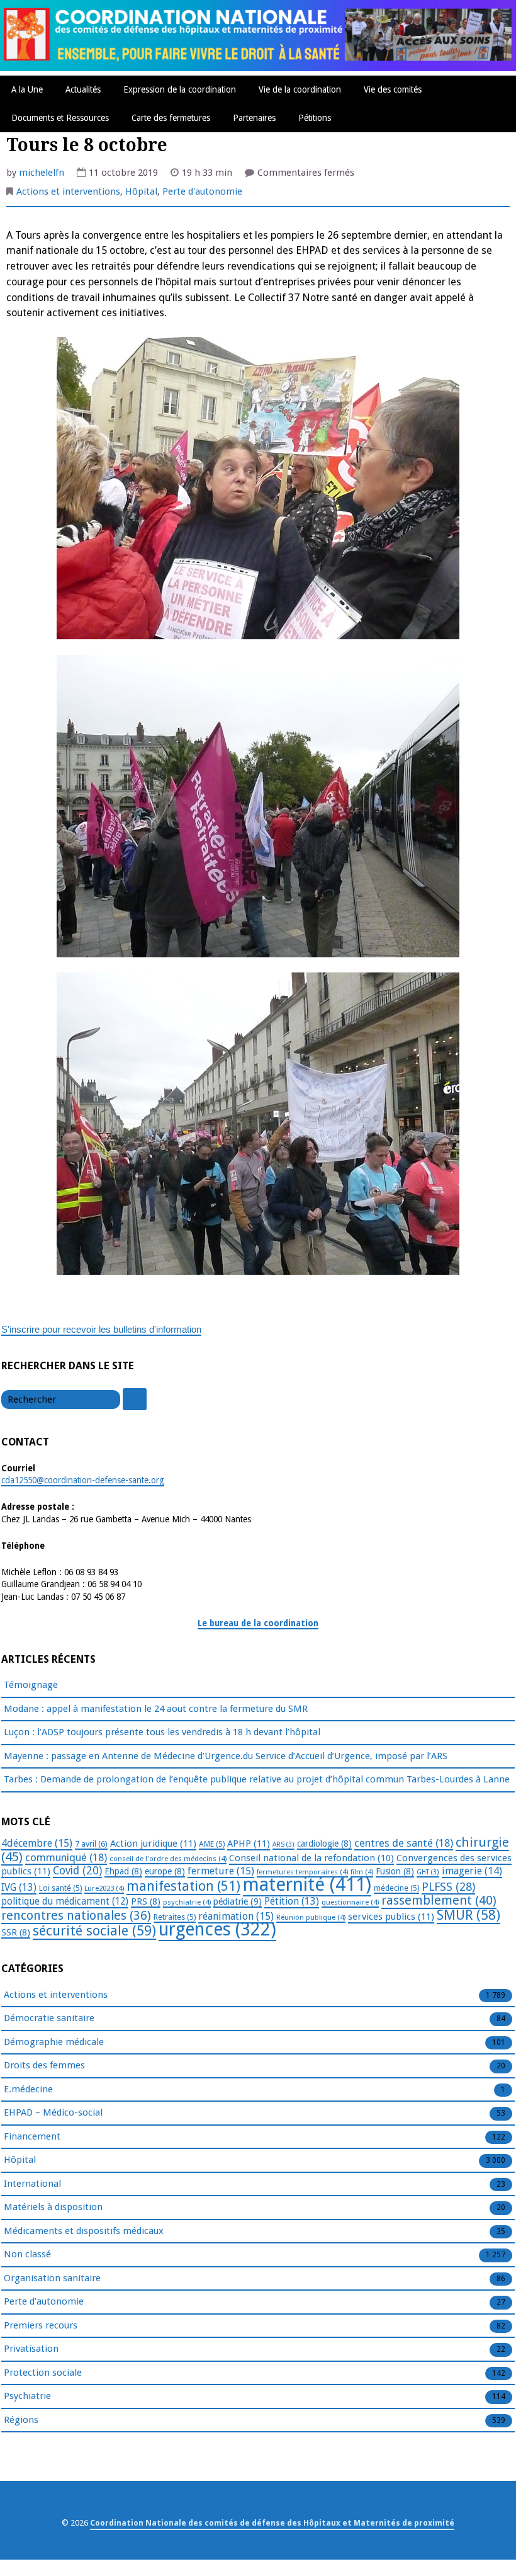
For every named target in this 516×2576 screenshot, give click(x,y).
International (32, 2184)
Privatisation (31, 2349)
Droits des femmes (44, 2065)
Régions (21, 2420)
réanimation (236, 1916)
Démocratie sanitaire (49, 2018)
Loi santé (60, 1888)
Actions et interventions (68, 191)
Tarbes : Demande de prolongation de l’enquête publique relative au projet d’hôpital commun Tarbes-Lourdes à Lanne (257, 1779)
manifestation (183, 1886)
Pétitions (315, 118)
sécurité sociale (94, 1931)
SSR (16, 1932)
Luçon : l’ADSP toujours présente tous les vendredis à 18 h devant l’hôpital (162, 1732)
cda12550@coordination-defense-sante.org (83, 1480)
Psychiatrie (27, 2396)
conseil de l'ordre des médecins (168, 1859)
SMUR (468, 1915)
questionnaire (350, 1902)
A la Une (27, 89)
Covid (77, 1871)
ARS (283, 1844)
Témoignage (31, 1685)
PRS (146, 1901)
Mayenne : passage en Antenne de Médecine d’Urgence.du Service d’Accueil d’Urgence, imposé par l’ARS (226, 1756)
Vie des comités (393, 89)
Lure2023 (104, 1888)
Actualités (83, 89)
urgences (217, 1929)
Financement (32, 2136)
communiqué (66, 1857)
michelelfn (42, 173)
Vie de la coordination (300, 89)
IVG (19, 1887)
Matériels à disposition (53, 2207)
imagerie (472, 1871)
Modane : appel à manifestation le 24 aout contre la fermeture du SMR (156, 1709)
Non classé (27, 2254)
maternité (307, 1884)
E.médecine (28, 2089)
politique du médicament (65, 1901)
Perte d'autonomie (202, 191)
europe (165, 1871)
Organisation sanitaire (52, 2278)
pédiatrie (238, 1901)
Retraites (175, 1917)
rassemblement (439, 1900)
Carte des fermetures (171, 118)
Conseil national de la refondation (311, 1858)
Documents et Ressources (60, 118)
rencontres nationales (76, 1916)
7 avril (91, 1844)
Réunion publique (311, 1917)
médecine (396, 1888)
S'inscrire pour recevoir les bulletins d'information (101, 1329)
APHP (249, 1844)
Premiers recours (41, 2325)
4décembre (37, 1843)
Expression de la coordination (180, 89)
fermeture (221, 1871)
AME (212, 1844)
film (362, 1872)
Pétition (292, 1901)
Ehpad (123, 1871)
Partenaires (254, 118)
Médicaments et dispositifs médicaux (84, 2231)
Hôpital (141, 191)
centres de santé (404, 1843)
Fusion (395, 1871)
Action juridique (153, 1844)
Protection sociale (43, 2373)
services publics (391, 1917)
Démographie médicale (54, 2042)
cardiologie (324, 1844)
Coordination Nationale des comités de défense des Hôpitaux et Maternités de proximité (272, 2523)
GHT (428, 1872)
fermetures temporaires (302, 1872)
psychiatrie (187, 1902)
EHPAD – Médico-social (53, 2112)
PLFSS (448, 1887)
